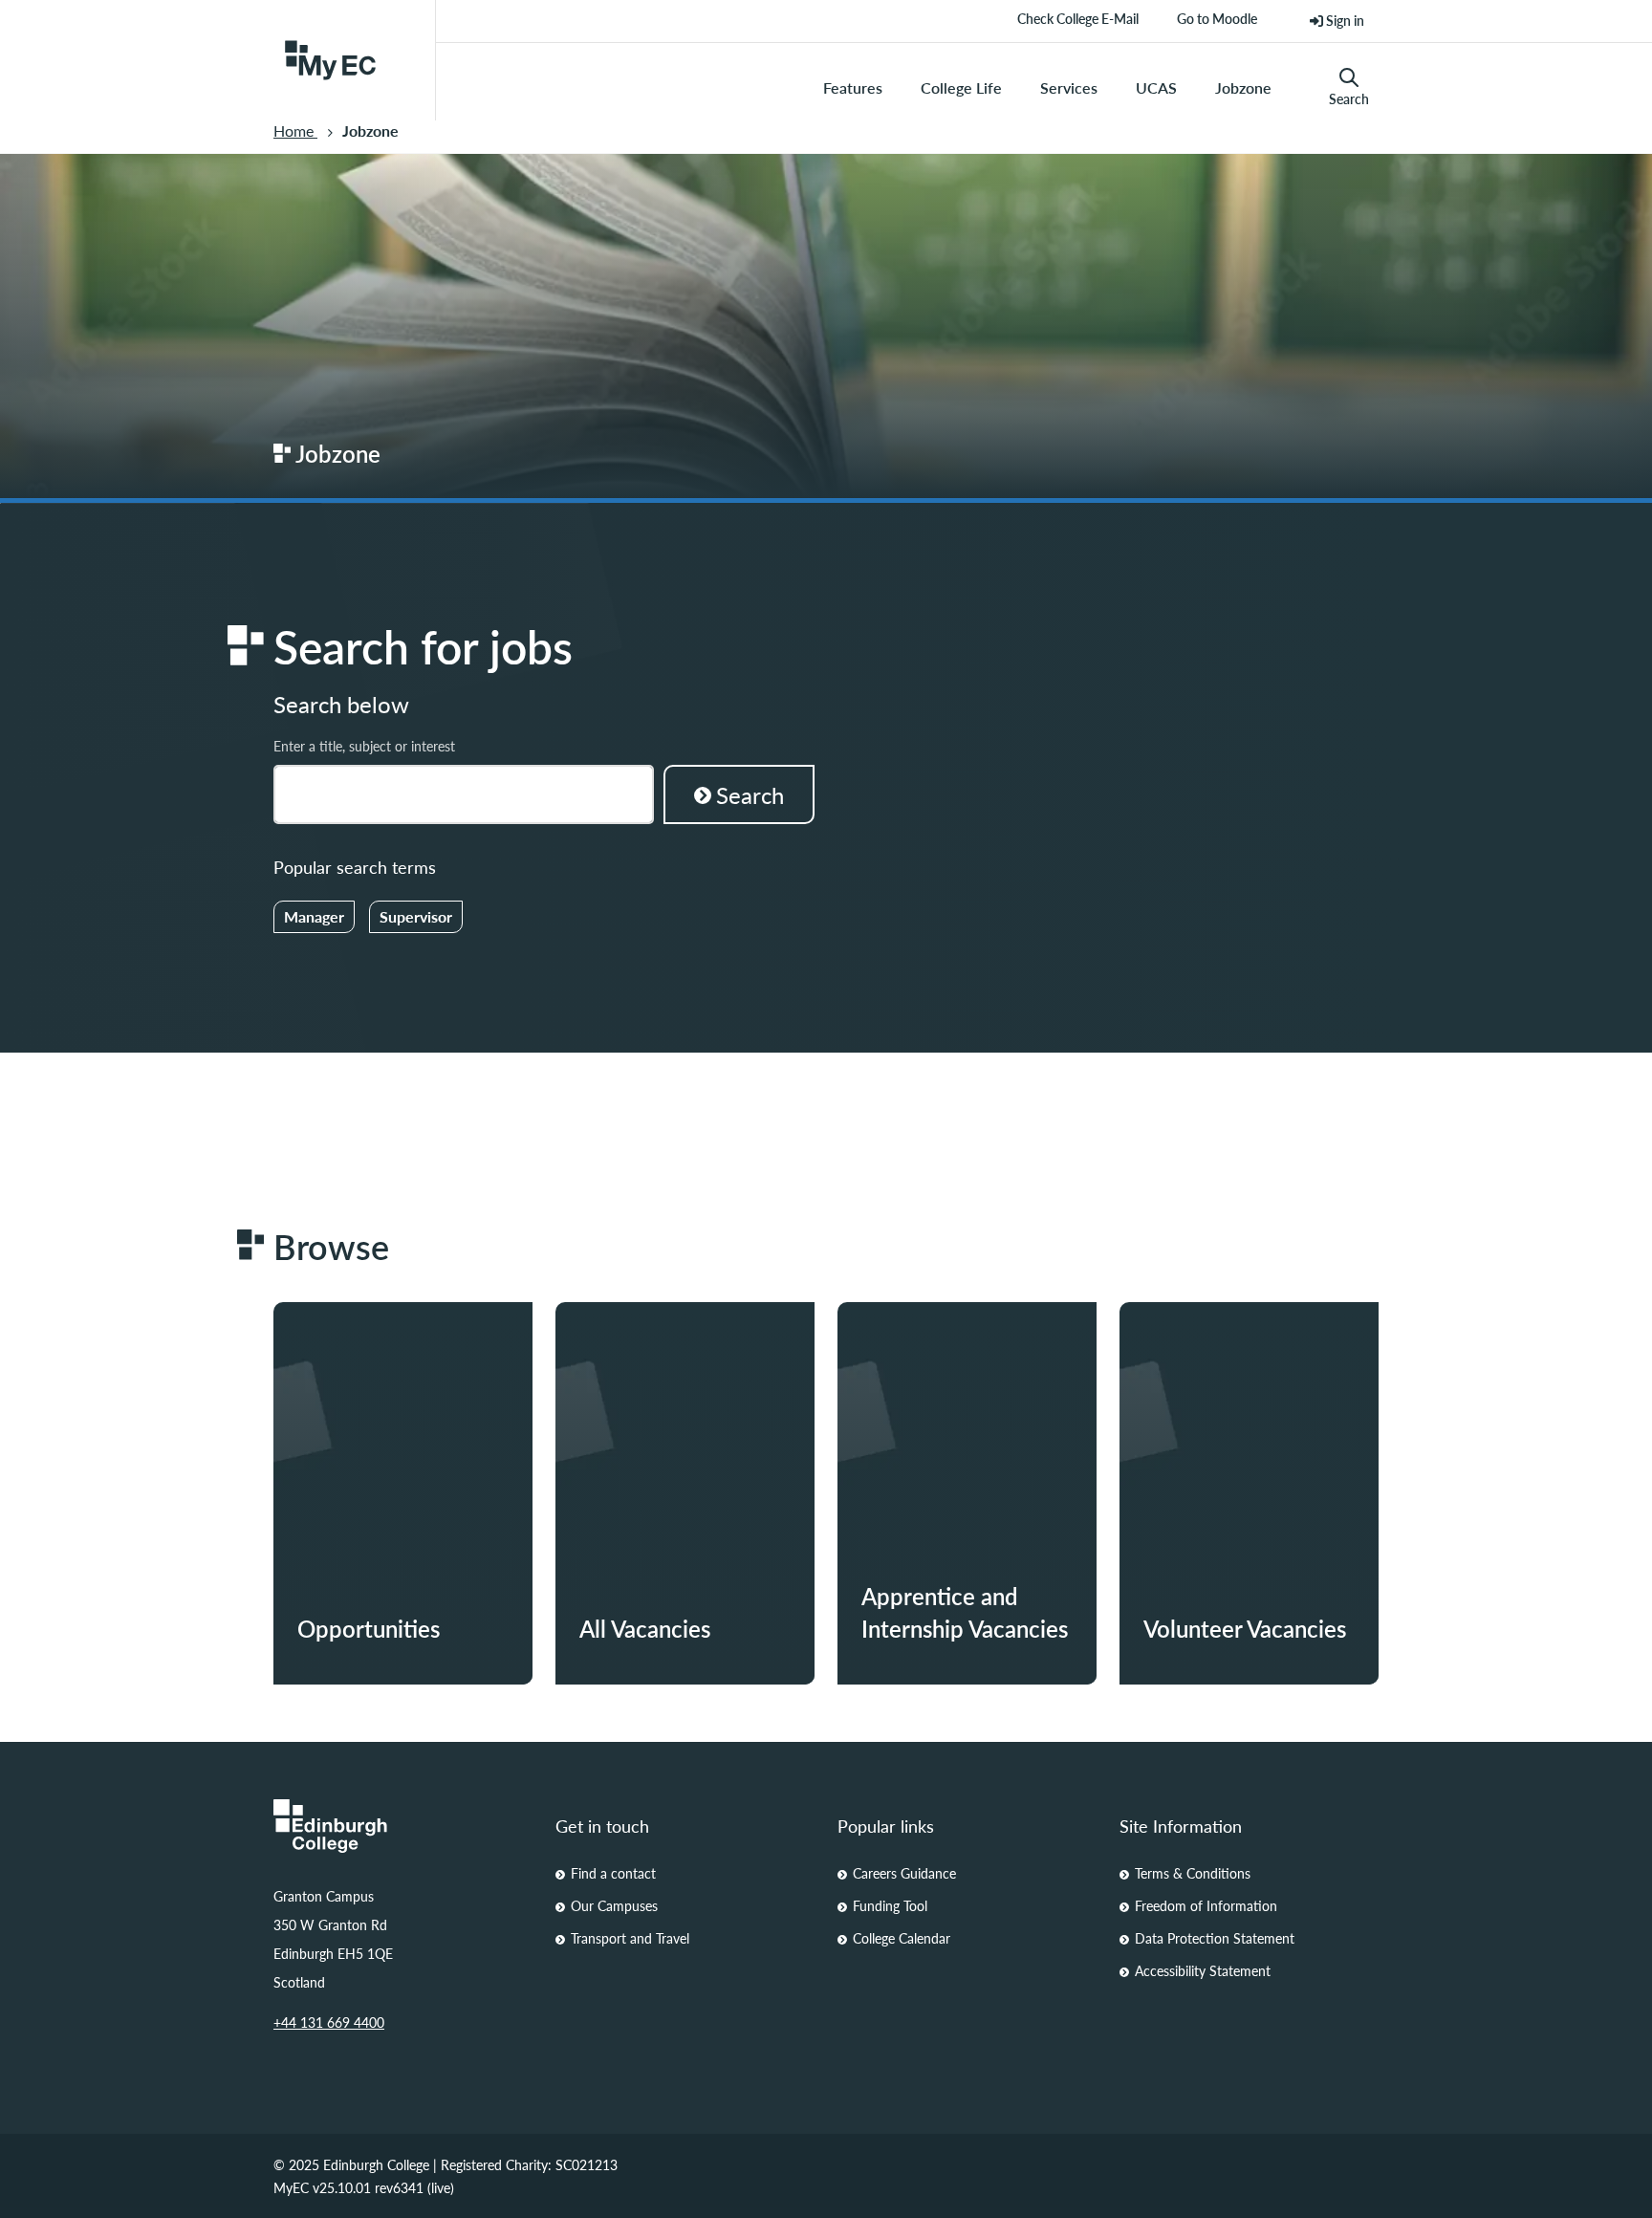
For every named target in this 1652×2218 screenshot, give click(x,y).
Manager (314, 916)
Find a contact (613, 1873)
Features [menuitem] (853, 87)
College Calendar (902, 1938)
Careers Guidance (904, 1873)
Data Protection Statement (1215, 1938)
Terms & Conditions (1193, 1873)
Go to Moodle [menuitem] (1217, 25)
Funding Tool (890, 1905)
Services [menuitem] (1069, 87)
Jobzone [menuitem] (1243, 87)
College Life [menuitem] (961, 87)
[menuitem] (1337, 21)
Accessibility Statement (1203, 1970)
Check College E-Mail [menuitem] (1078, 25)
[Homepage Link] (403, 1826)
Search (1349, 98)
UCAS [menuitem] (1156, 87)
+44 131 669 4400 (329, 2022)
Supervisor (416, 916)
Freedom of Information (1206, 1905)
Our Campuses (614, 1905)
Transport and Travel (630, 1938)
